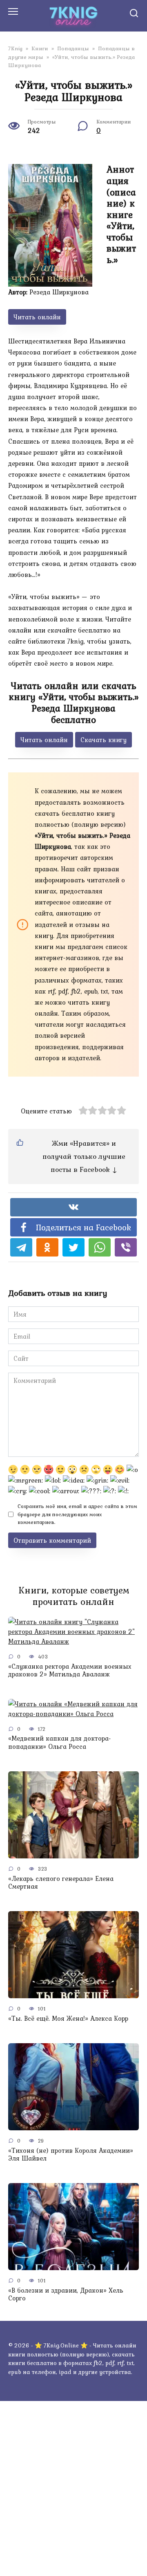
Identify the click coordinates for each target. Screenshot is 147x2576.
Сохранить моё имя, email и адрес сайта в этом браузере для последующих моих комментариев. (77, 1514)
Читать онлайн (37, 317)
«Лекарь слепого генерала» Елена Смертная (61, 1882)
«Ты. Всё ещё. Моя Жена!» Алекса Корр (68, 2018)
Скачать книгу (104, 740)
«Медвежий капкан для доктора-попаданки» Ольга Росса (60, 1742)
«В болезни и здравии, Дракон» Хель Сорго (66, 2294)
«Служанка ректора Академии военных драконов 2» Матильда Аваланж (70, 1670)
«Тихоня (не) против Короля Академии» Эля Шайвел (71, 2154)
